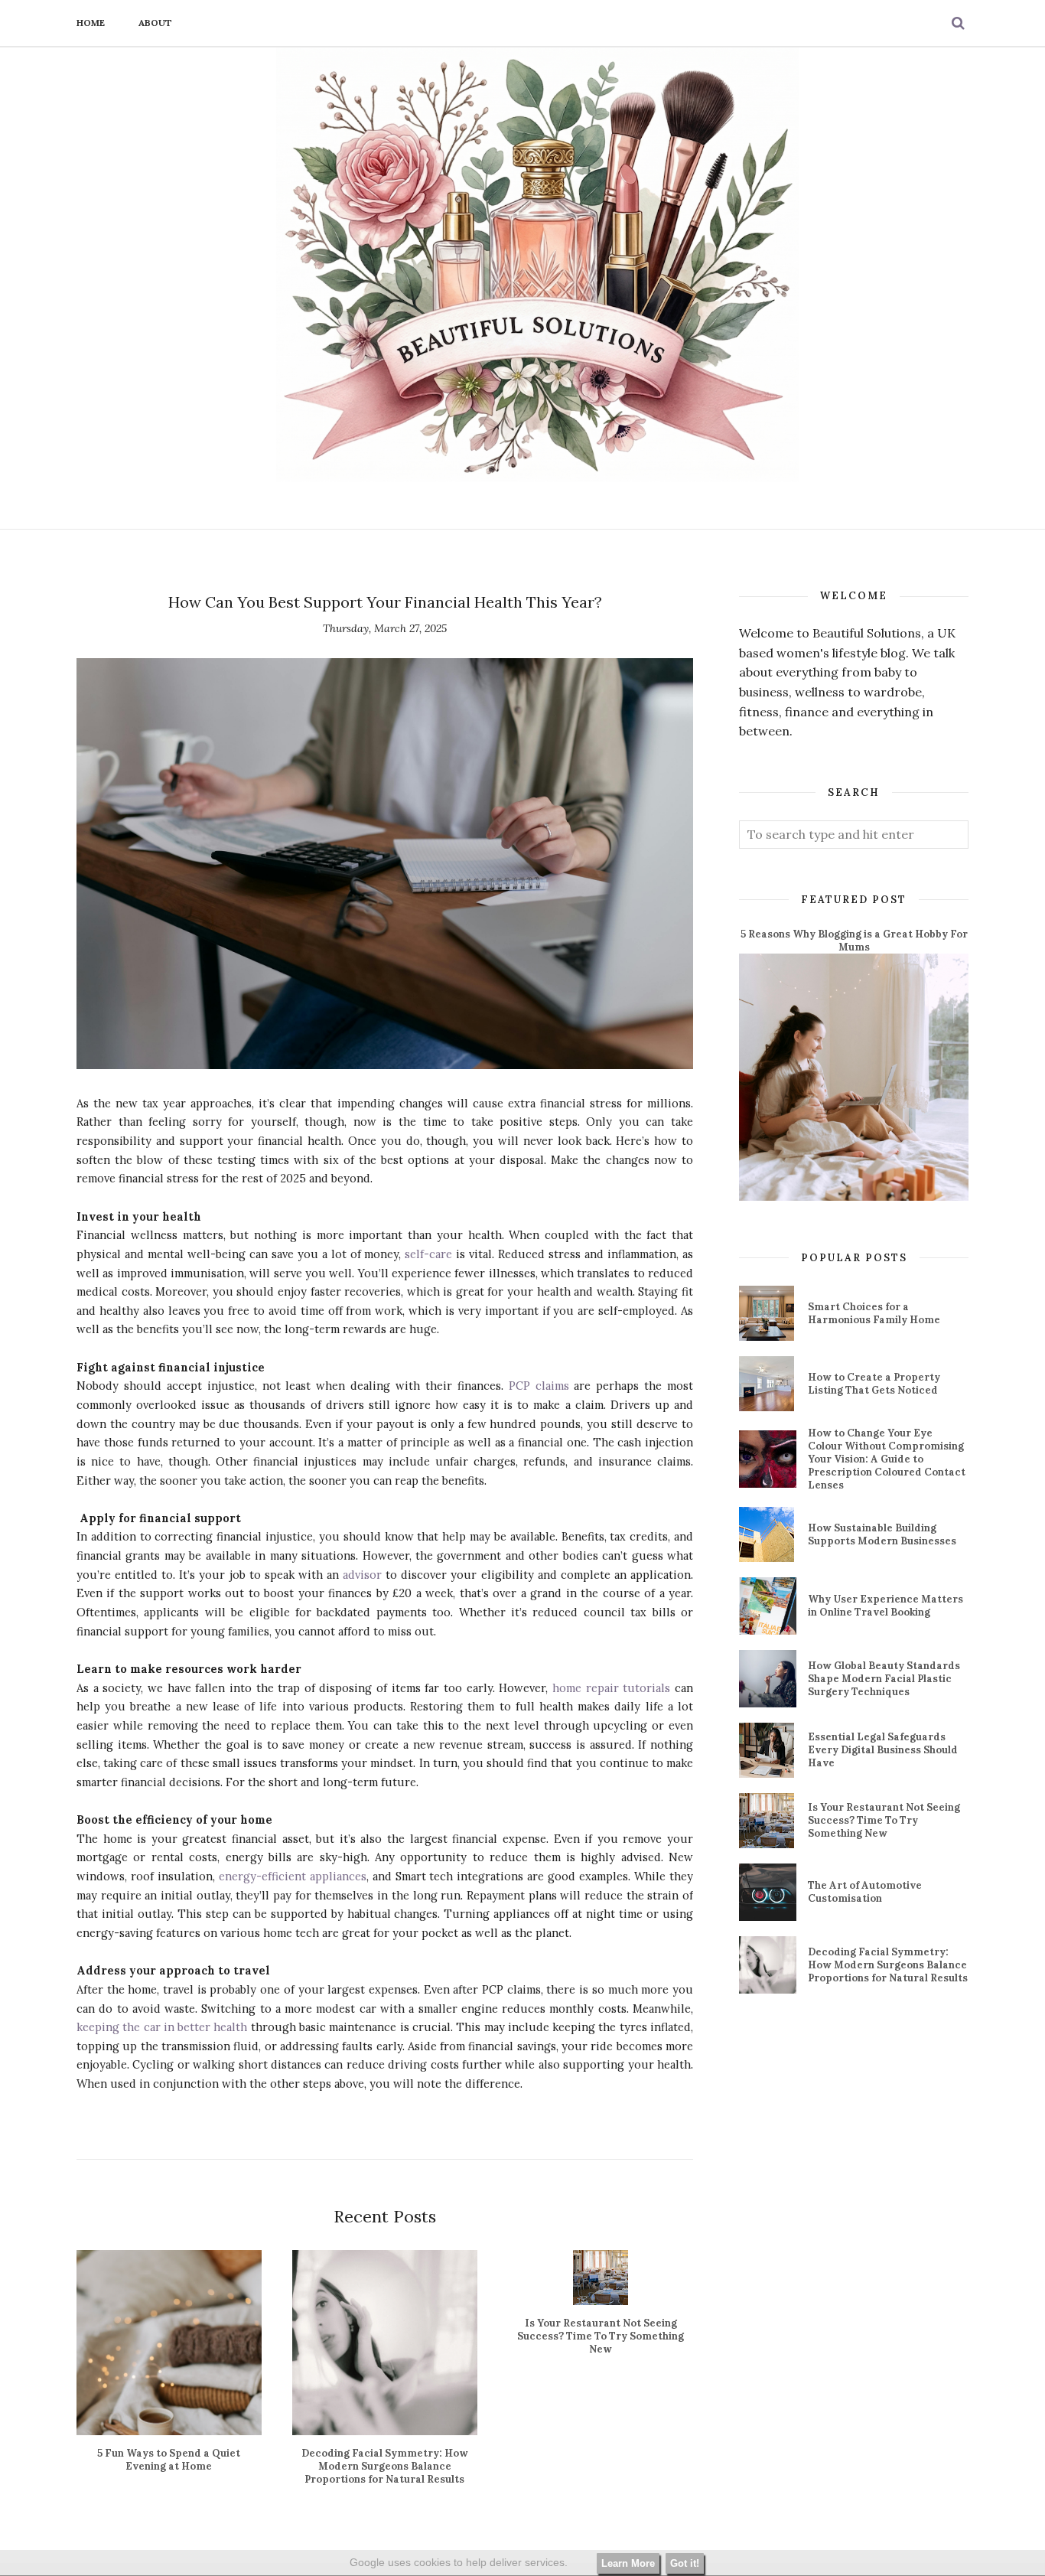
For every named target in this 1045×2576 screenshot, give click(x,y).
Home (91, 23)
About (155, 23)
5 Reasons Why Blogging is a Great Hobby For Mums (854, 941)
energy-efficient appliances (291, 1876)
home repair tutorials (609, 1688)
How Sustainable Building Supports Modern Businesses (882, 1534)
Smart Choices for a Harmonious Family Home (874, 1313)
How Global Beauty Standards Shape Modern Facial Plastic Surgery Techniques (884, 1679)
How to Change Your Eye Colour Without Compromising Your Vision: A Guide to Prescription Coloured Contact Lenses (887, 1459)
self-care (428, 1254)
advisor (360, 1575)
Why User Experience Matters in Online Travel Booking (885, 1606)
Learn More (628, 2563)
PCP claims (536, 1386)
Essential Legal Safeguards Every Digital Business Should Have (883, 1750)
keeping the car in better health (162, 2027)
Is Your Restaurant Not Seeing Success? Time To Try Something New (884, 1820)
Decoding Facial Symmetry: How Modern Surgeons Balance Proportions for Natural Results (888, 1965)
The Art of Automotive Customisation (865, 1892)
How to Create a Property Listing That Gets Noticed (874, 1384)
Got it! (685, 2563)
